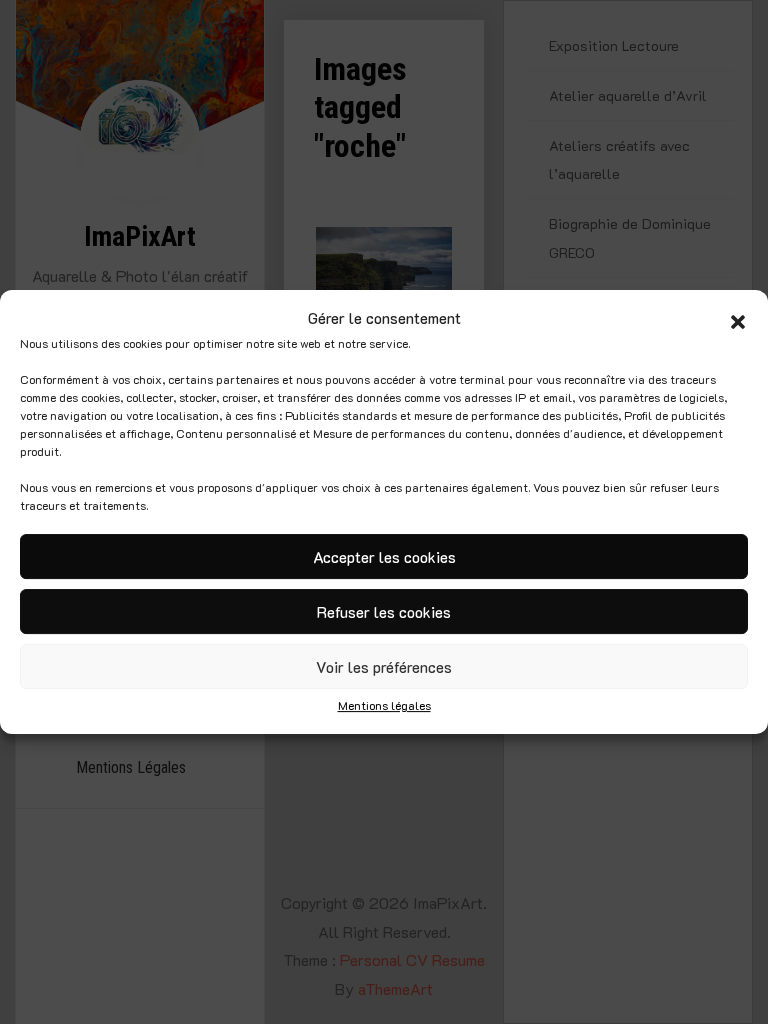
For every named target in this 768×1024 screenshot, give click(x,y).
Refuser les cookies (384, 612)
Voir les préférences (384, 667)
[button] (738, 319)
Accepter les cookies (384, 557)
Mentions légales (384, 705)
